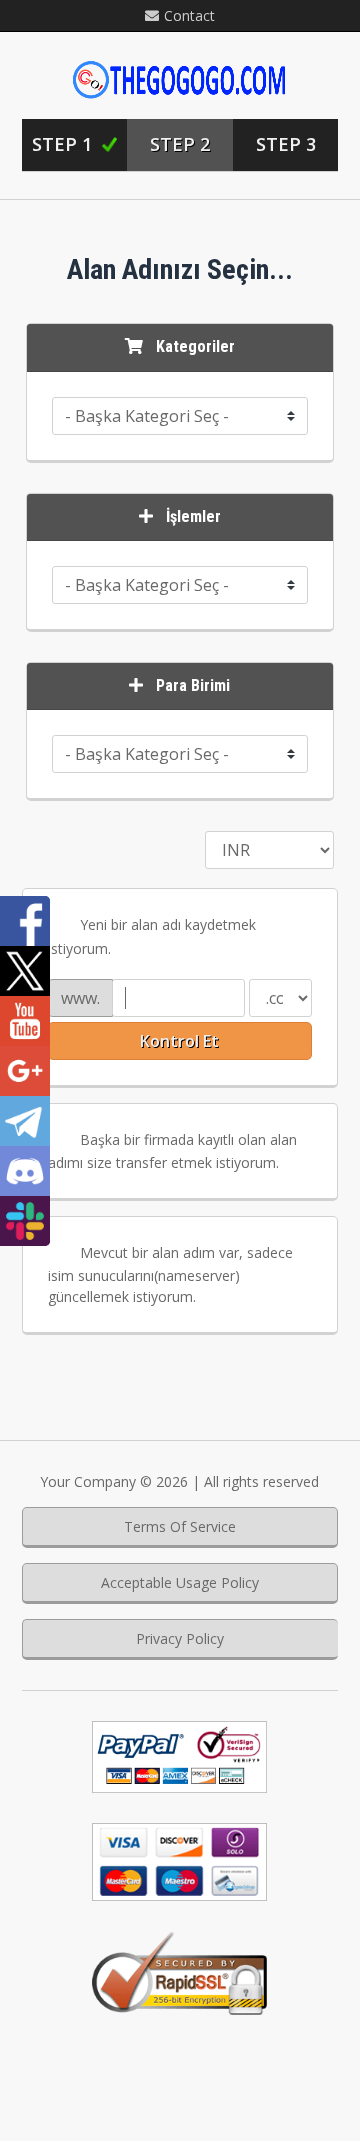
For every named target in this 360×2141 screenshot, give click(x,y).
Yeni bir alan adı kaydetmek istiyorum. (152, 936)
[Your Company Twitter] (25, 971)
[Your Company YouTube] (25, 1021)
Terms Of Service (180, 1526)
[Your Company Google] (25, 1071)
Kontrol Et (179, 1041)
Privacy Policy (180, 1638)
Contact (189, 15)
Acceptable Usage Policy (180, 1582)
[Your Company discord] (25, 1171)
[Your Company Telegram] (25, 1121)
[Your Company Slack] (25, 1221)
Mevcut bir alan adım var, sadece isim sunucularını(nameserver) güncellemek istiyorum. (170, 1274)
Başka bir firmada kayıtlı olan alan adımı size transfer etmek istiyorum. (172, 1151)
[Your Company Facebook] (25, 921)
